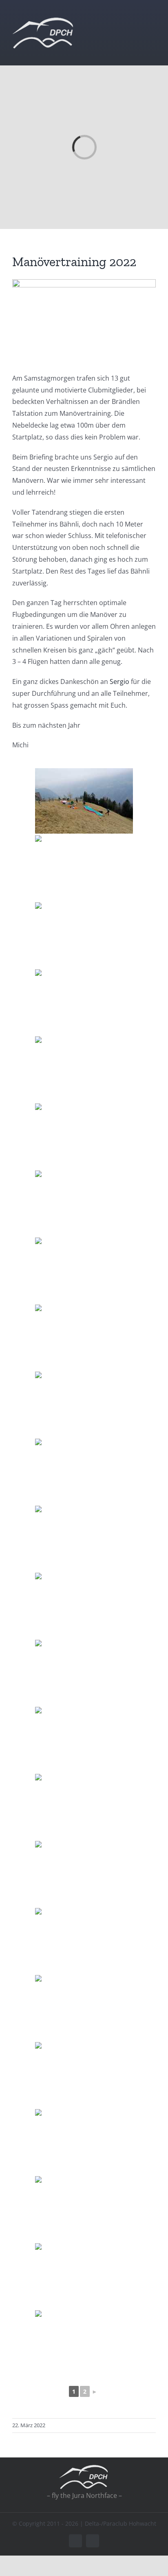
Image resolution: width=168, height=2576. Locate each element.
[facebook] (75, 2541)
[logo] (43, 20)
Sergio (119, 682)
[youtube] (93, 2541)
